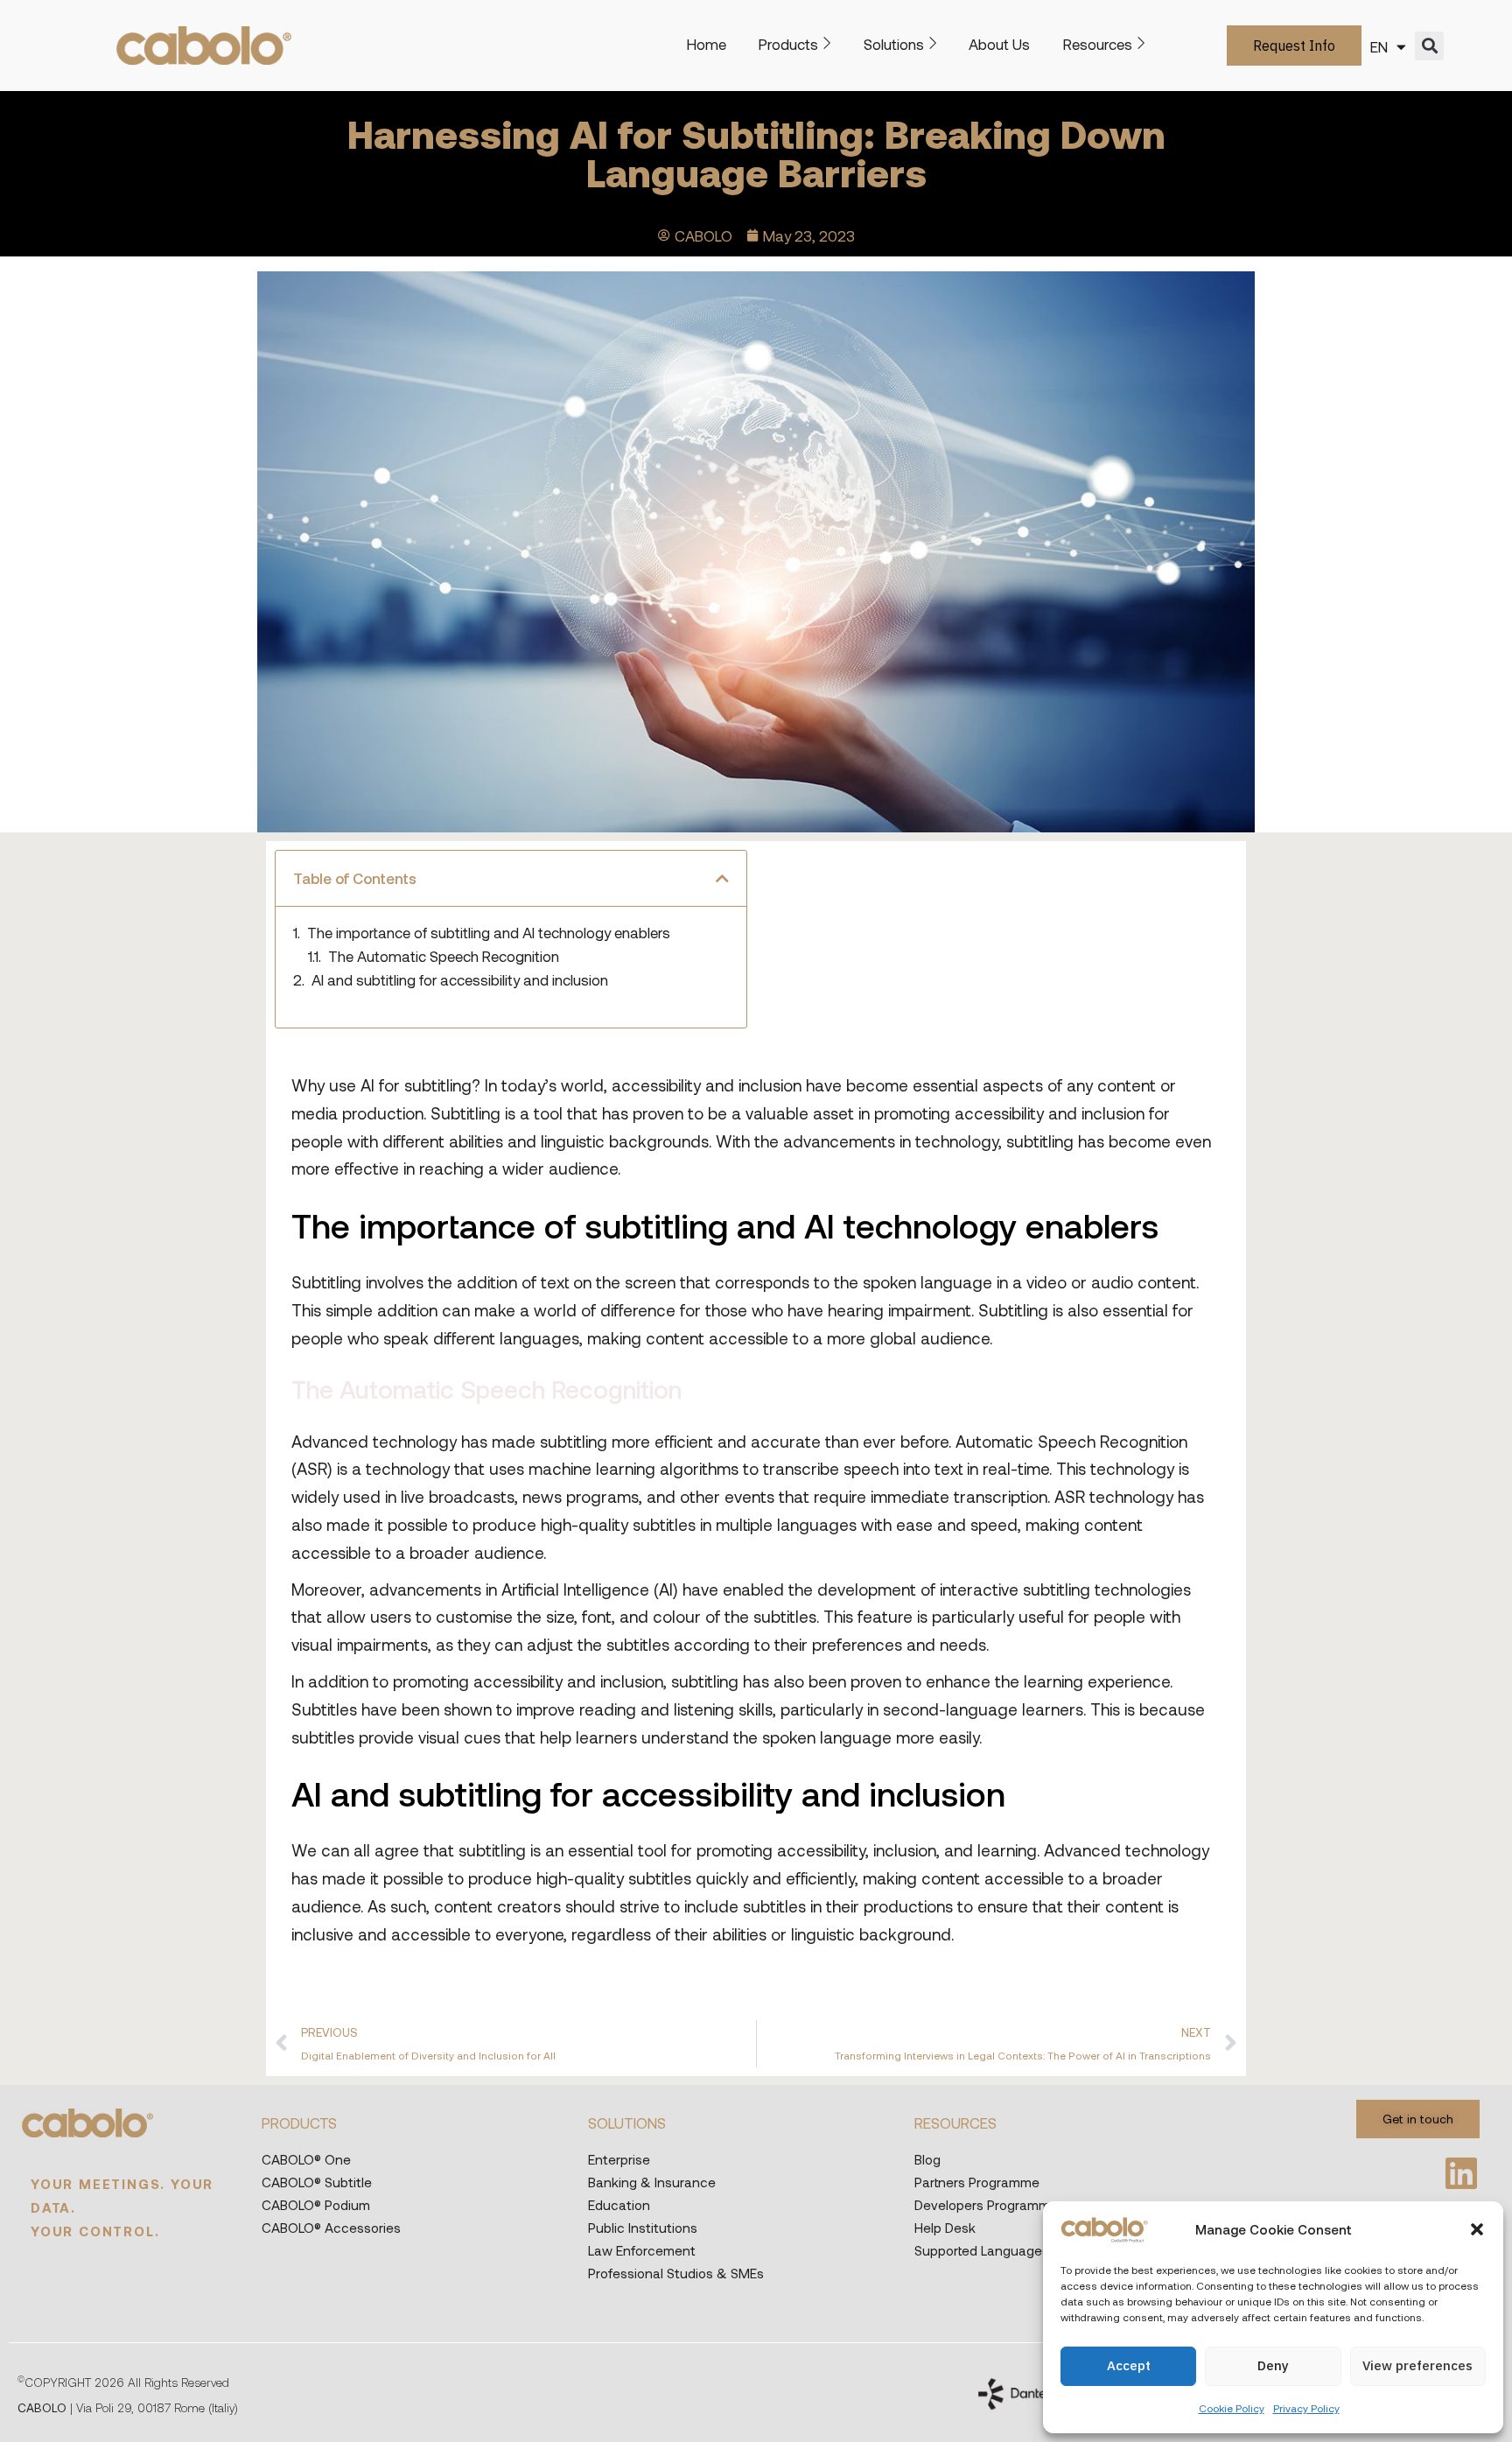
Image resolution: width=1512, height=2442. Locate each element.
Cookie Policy (1232, 2408)
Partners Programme (977, 2182)
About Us (999, 44)
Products (788, 44)
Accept (1129, 2365)
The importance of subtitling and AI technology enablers (489, 933)
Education (619, 2205)
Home (707, 44)
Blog (927, 2159)
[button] (1477, 2229)
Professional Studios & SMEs (676, 2273)
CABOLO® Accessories (331, 2228)
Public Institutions (643, 2228)
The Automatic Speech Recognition (444, 956)
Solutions (894, 44)
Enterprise (619, 2159)
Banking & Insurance (652, 2182)
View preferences (1417, 2365)
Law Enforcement (642, 2250)
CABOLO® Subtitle (317, 2182)
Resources (1098, 44)
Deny (1273, 2365)
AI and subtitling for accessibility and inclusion (460, 980)
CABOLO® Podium (316, 2205)
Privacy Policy (1306, 2408)
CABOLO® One (306, 2159)
